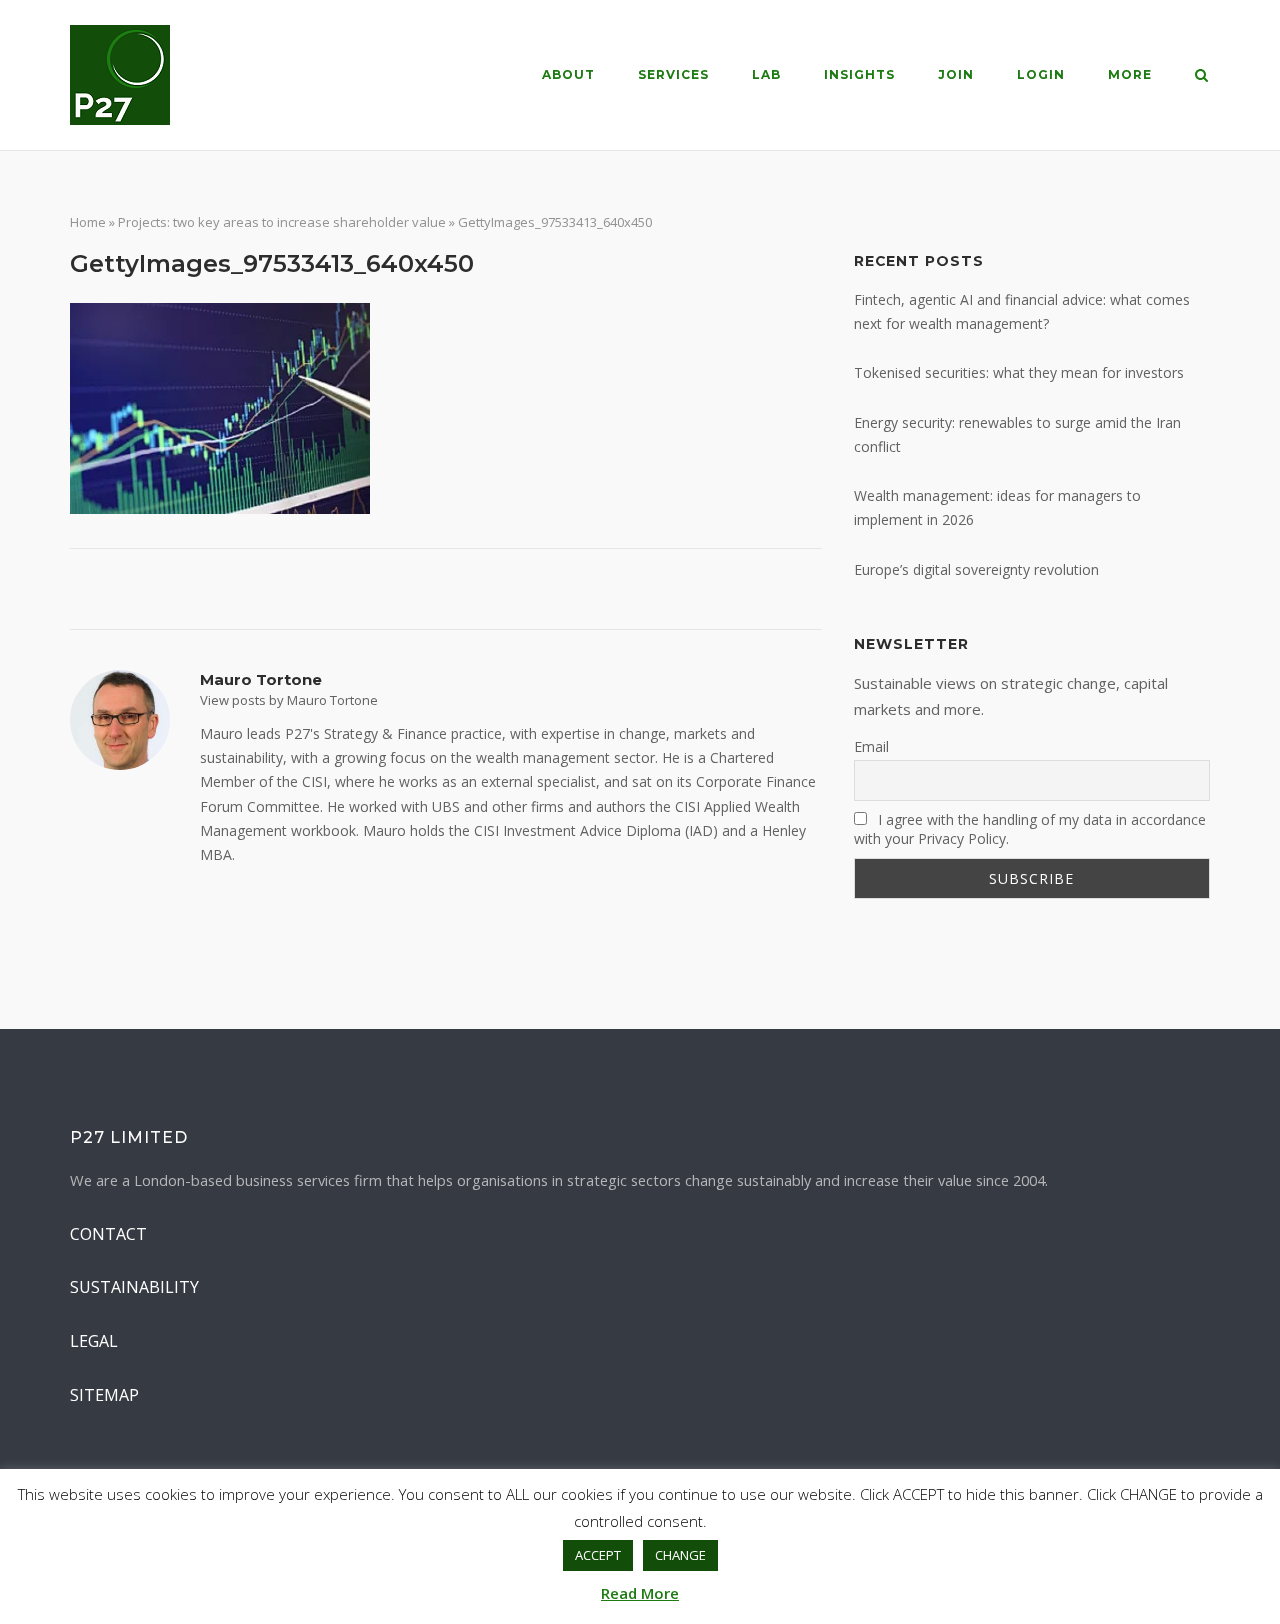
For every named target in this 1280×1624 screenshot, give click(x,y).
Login (1041, 74)
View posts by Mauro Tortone (289, 700)
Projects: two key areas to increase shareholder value (282, 222)
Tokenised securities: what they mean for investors (1019, 372)
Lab (766, 74)
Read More (640, 1593)
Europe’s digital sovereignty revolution (976, 569)
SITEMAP (104, 1395)
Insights (859, 74)
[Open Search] (1201, 77)
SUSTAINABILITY (134, 1287)
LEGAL (94, 1341)
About (568, 74)
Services (673, 74)
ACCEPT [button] (598, 1555)
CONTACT (108, 1234)
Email (871, 746)
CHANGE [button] (680, 1555)
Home (88, 222)
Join (956, 74)
